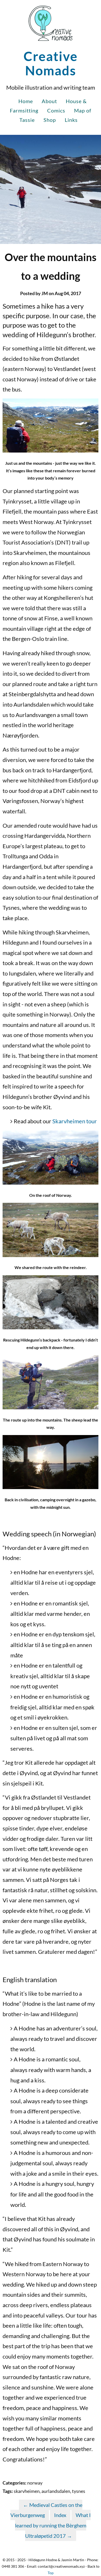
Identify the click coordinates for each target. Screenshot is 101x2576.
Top (51, 2573)
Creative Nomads (51, 63)
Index (60, 2515)
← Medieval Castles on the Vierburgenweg (46, 2510)
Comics (56, 110)
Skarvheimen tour (75, 1121)
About (49, 101)
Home (26, 101)
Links (71, 120)
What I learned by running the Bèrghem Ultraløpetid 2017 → (53, 2525)
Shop (50, 120)
